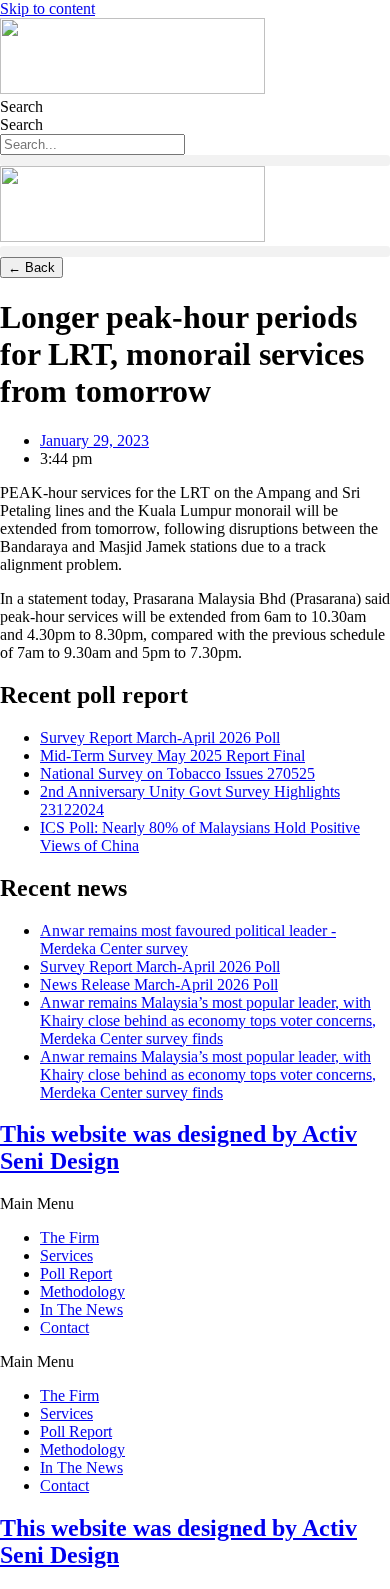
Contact (64, 1327)
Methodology (82, 1291)
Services (66, 1255)
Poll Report (76, 1273)
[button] (195, 160)
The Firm (69, 1237)
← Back (31, 267)
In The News (81, 1309)
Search (21, 106)
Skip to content (47, 8)
